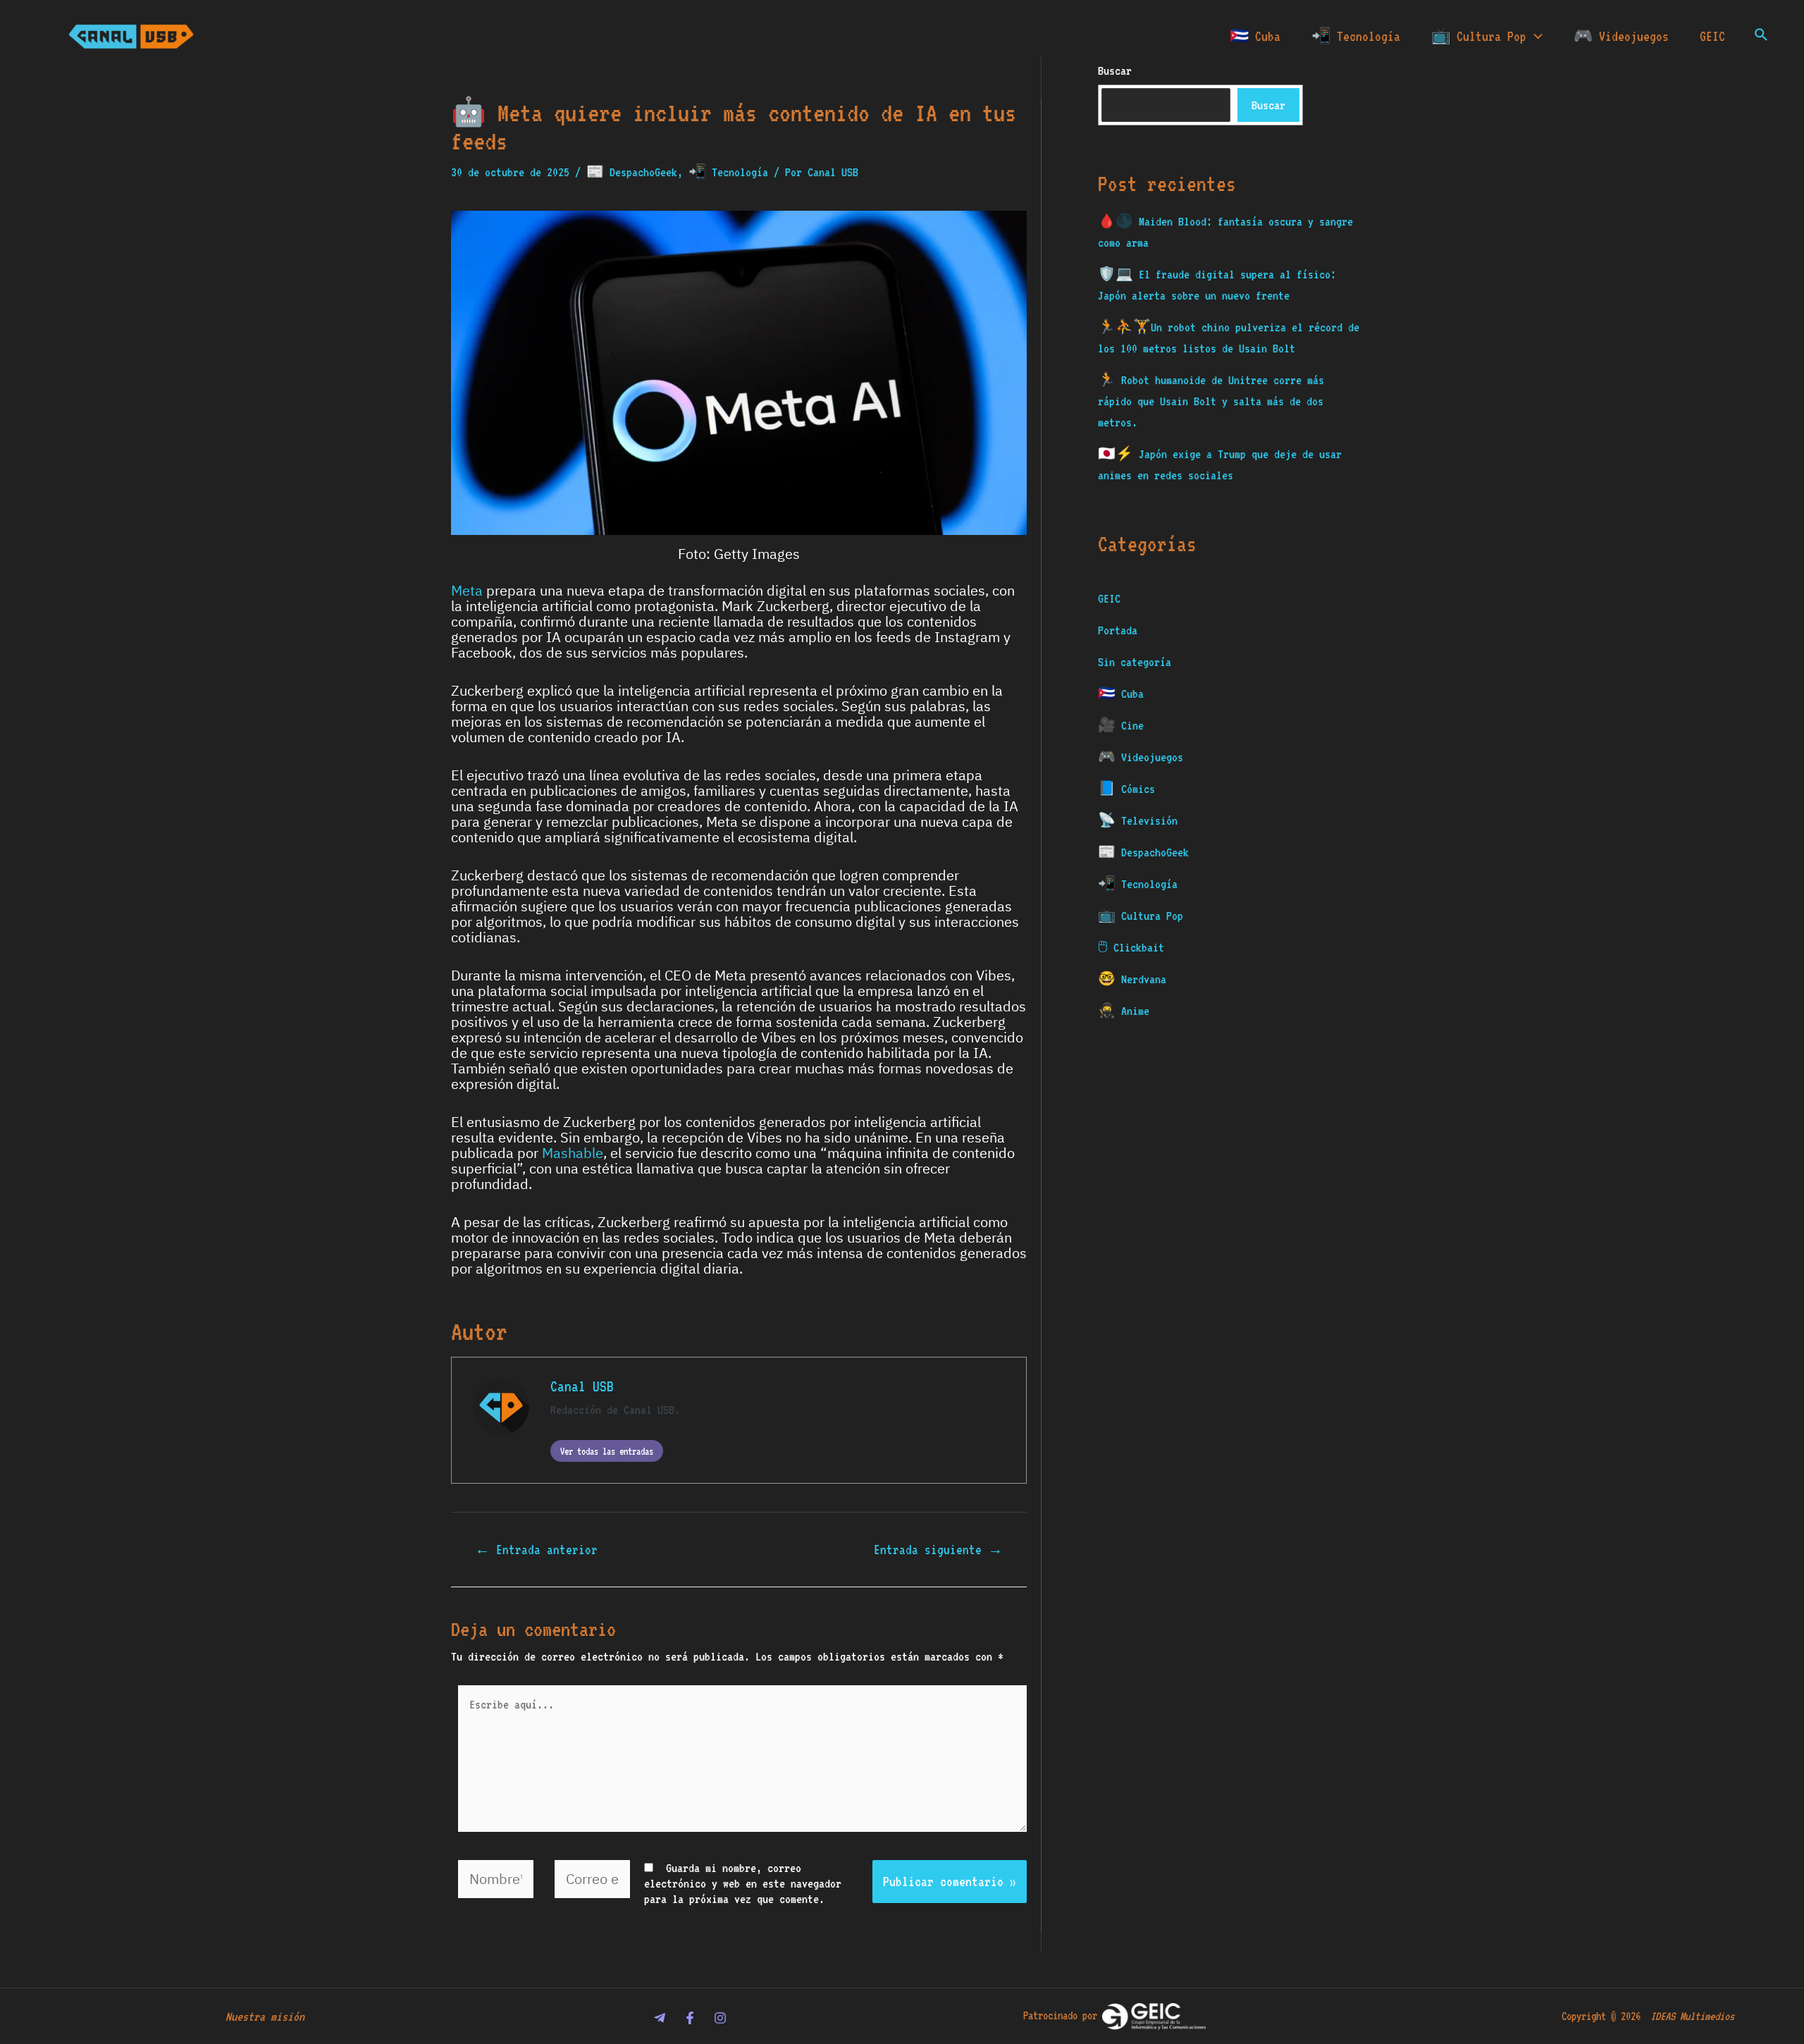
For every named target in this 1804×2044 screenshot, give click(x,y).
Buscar (1268, 105)
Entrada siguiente (938, 1550)
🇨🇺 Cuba (1255, 36)
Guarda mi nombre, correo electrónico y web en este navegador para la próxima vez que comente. (743, 1883)
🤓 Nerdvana (1132, 979)
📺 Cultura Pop (1479, 36)
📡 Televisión (1138, 820)
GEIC (1712, 36)
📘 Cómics (1126, 789)
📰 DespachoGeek (632, 172)
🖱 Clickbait (1131, 947)
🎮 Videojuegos (1621, 36)
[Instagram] (720, 2018)
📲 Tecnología (1356, 36)
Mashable (573, 1153)
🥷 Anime (1124, 1011)
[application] (1534, 36)
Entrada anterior (536, 1550)
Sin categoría (1135, 662)
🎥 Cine (1121, 725)
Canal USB (582, 1386)
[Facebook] (690, 2018)
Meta (467, 591)
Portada (1118, 630)
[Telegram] (660, 2018)
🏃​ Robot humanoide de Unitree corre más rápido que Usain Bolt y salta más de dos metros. (1211, 401)
